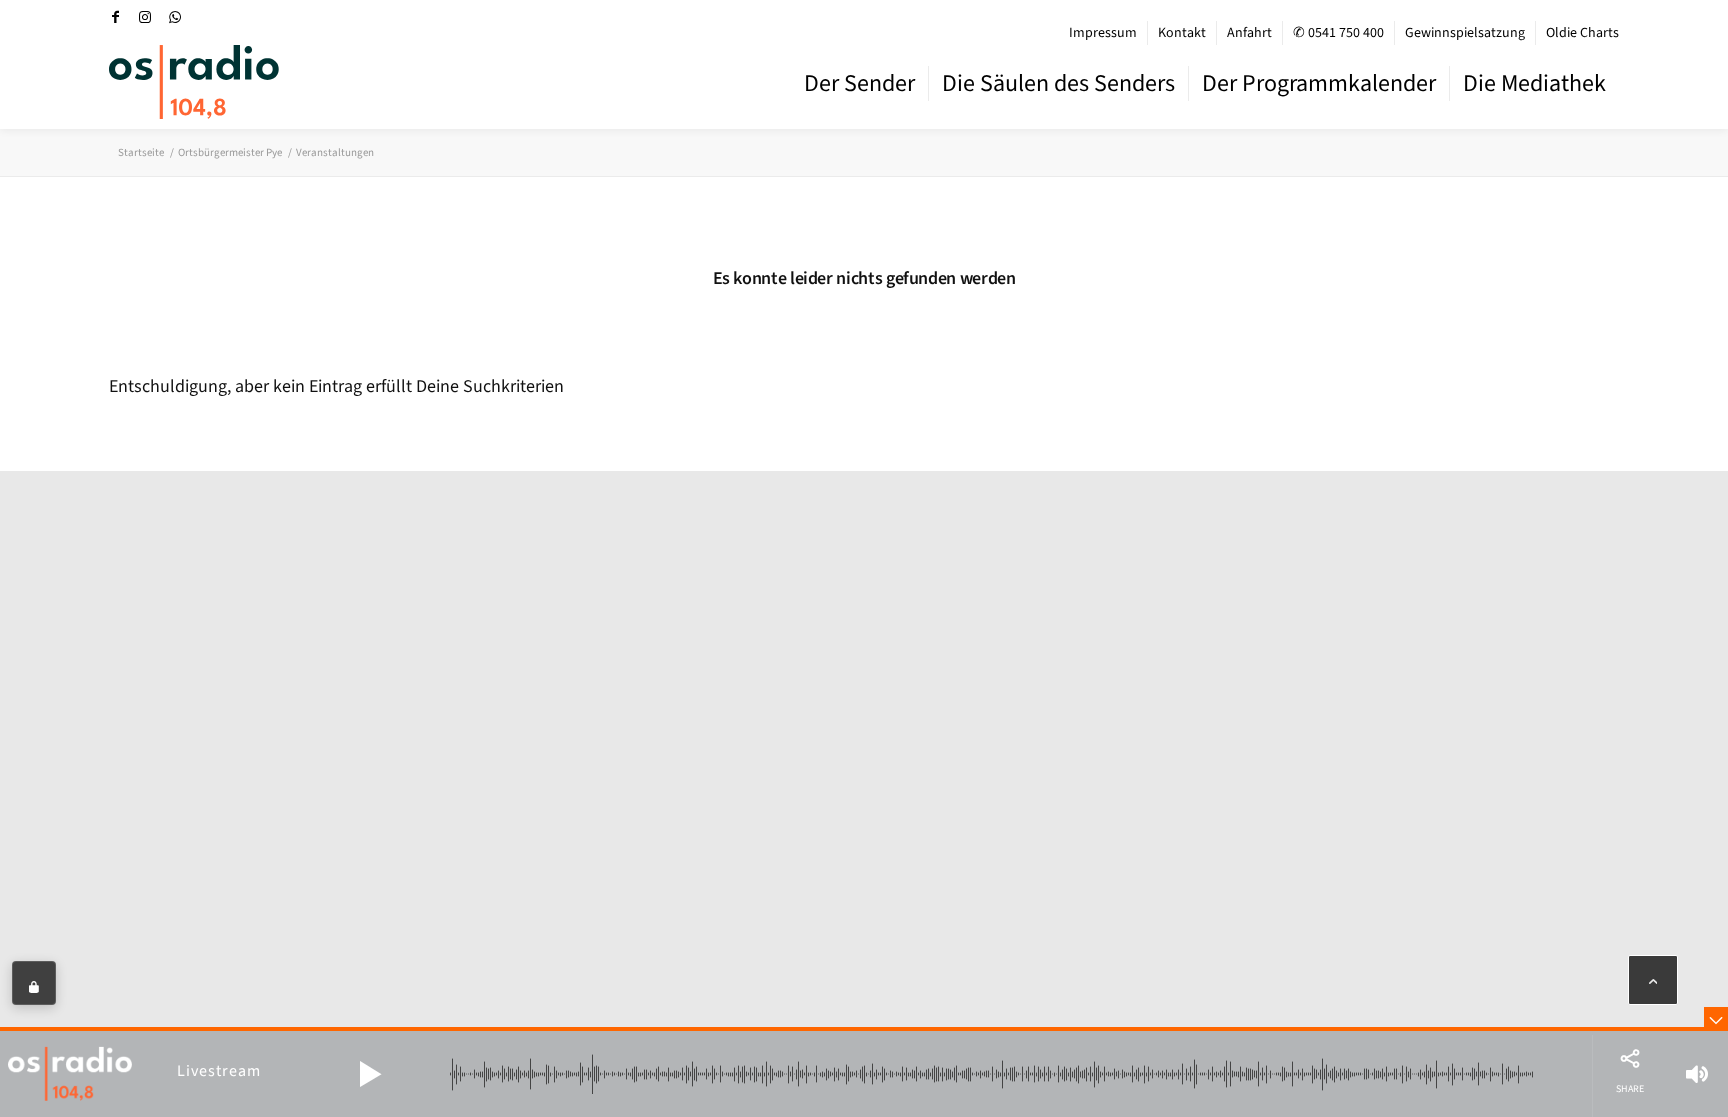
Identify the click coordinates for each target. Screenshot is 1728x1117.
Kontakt (1182, 33)
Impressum (1103, 33)
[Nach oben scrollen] (1653, 980)
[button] (370, 1074)
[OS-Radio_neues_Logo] (194, 82)
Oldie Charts (1582, 33)
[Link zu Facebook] (115, 17)
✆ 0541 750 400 (1338, 33)
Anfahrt (1249, 33)
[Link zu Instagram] (145, 17)
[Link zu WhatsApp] (175, 17)
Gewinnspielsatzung (1465, 33)
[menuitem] (1103, 33)
